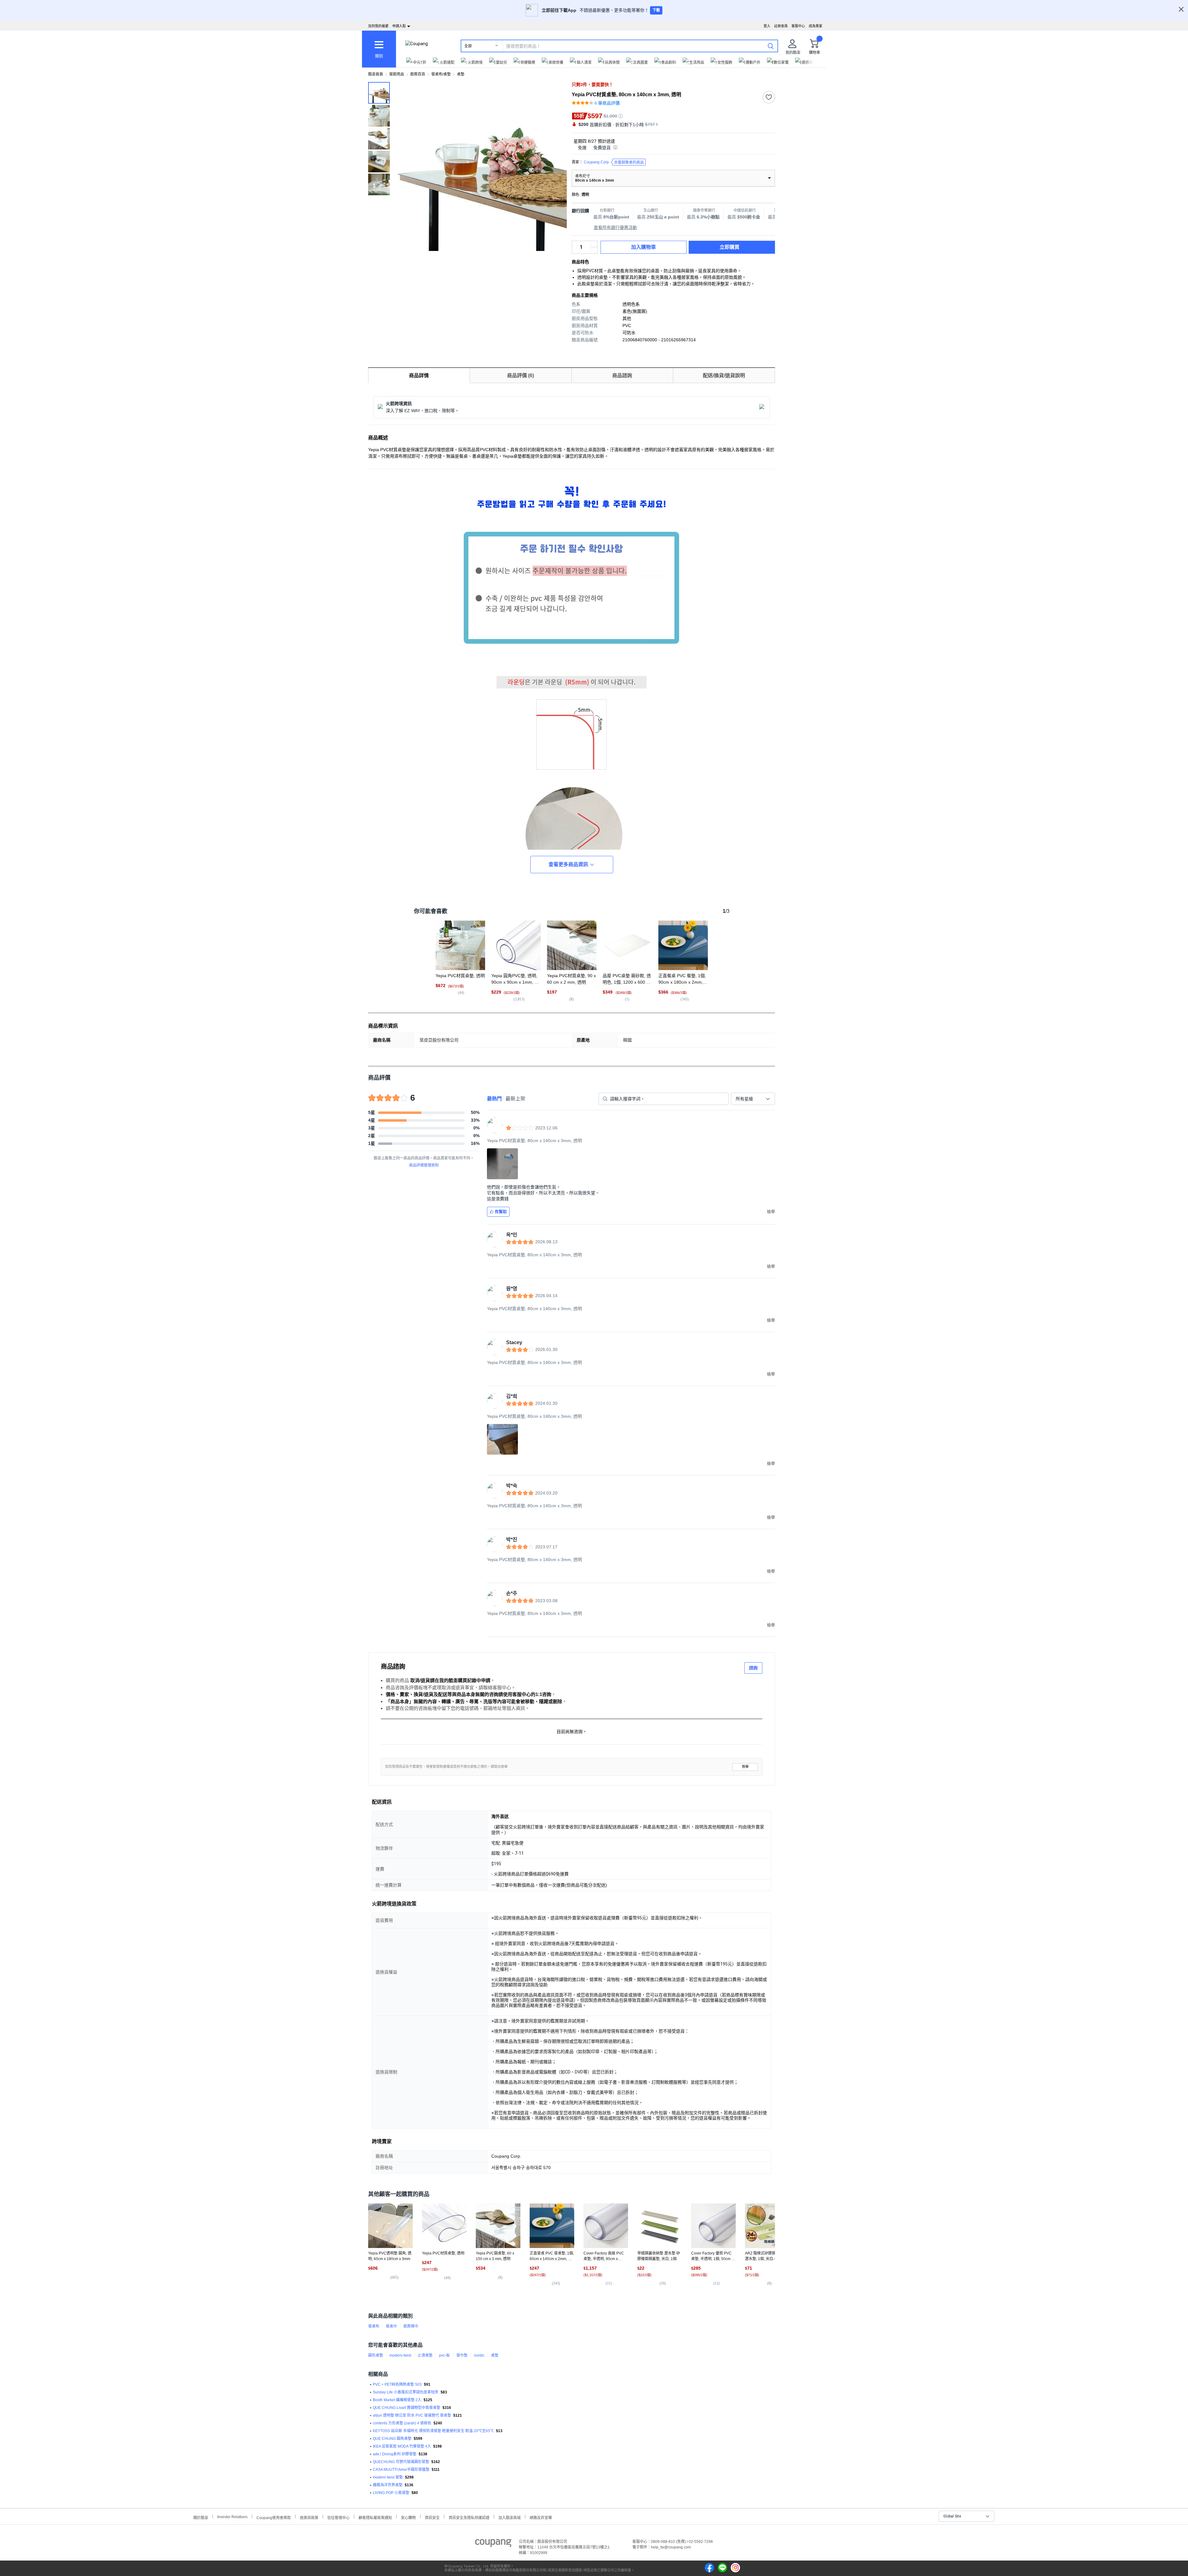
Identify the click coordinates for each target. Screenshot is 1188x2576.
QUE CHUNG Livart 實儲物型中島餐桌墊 (407, 2408)
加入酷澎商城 (510, 2517)
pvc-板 (444, 2355)
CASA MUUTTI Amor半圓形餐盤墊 (401, 2470)
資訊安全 (432, 2517)
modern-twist (400, 2355)
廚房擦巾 (411, 2326)
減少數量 (594, 244)
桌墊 (461, 74)
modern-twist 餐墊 (388, 2477)
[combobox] (753, 1099)
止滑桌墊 (425, 2355)
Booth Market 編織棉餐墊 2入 (397, 2400)
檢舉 (745, 1767)
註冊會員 (781, 26)
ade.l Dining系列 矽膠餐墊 (395, 2454)
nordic (479, 2355)
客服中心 (798, 26)
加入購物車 (643, 247)
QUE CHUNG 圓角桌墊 (392, 2439)
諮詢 (753, 1668)
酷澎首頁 (376, 74)
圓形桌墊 (376, 2355)
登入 (767, 26)
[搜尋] (771, 46)
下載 (656, 10)
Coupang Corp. (614, 162)
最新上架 (515, 1099)
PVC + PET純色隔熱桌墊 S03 (397, 2384)
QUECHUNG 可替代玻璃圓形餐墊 (401, 2462)
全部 (468, 46)
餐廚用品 (397, 74)
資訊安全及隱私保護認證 (469, 2517)
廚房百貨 (418, 74)
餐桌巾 (391, 2326)
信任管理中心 (338, 2517)
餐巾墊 (462, 2355)
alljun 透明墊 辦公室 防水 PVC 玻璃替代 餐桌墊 (412, 2415)
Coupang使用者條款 (274, 2517)
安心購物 (408, 2517)
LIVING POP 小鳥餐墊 (391, 2493)
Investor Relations (232, 2517)
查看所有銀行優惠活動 (615, 227)
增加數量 (594, 250)
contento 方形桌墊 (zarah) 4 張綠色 (402, 2423)
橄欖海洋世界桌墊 (388, 2485)
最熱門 (494, 1099)
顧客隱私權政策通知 (375, 2517)
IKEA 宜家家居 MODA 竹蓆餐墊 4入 (402, 2446)
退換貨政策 (309, 2517)
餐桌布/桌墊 (441, 74)
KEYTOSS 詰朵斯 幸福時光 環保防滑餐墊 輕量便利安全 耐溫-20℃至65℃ (433, 2431)
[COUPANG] (493, 2544)
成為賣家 (816, 26)
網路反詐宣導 (541, 2517)
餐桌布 (374, 2326)
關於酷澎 (201, 2517)
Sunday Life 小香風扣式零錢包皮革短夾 (406, 2392)
